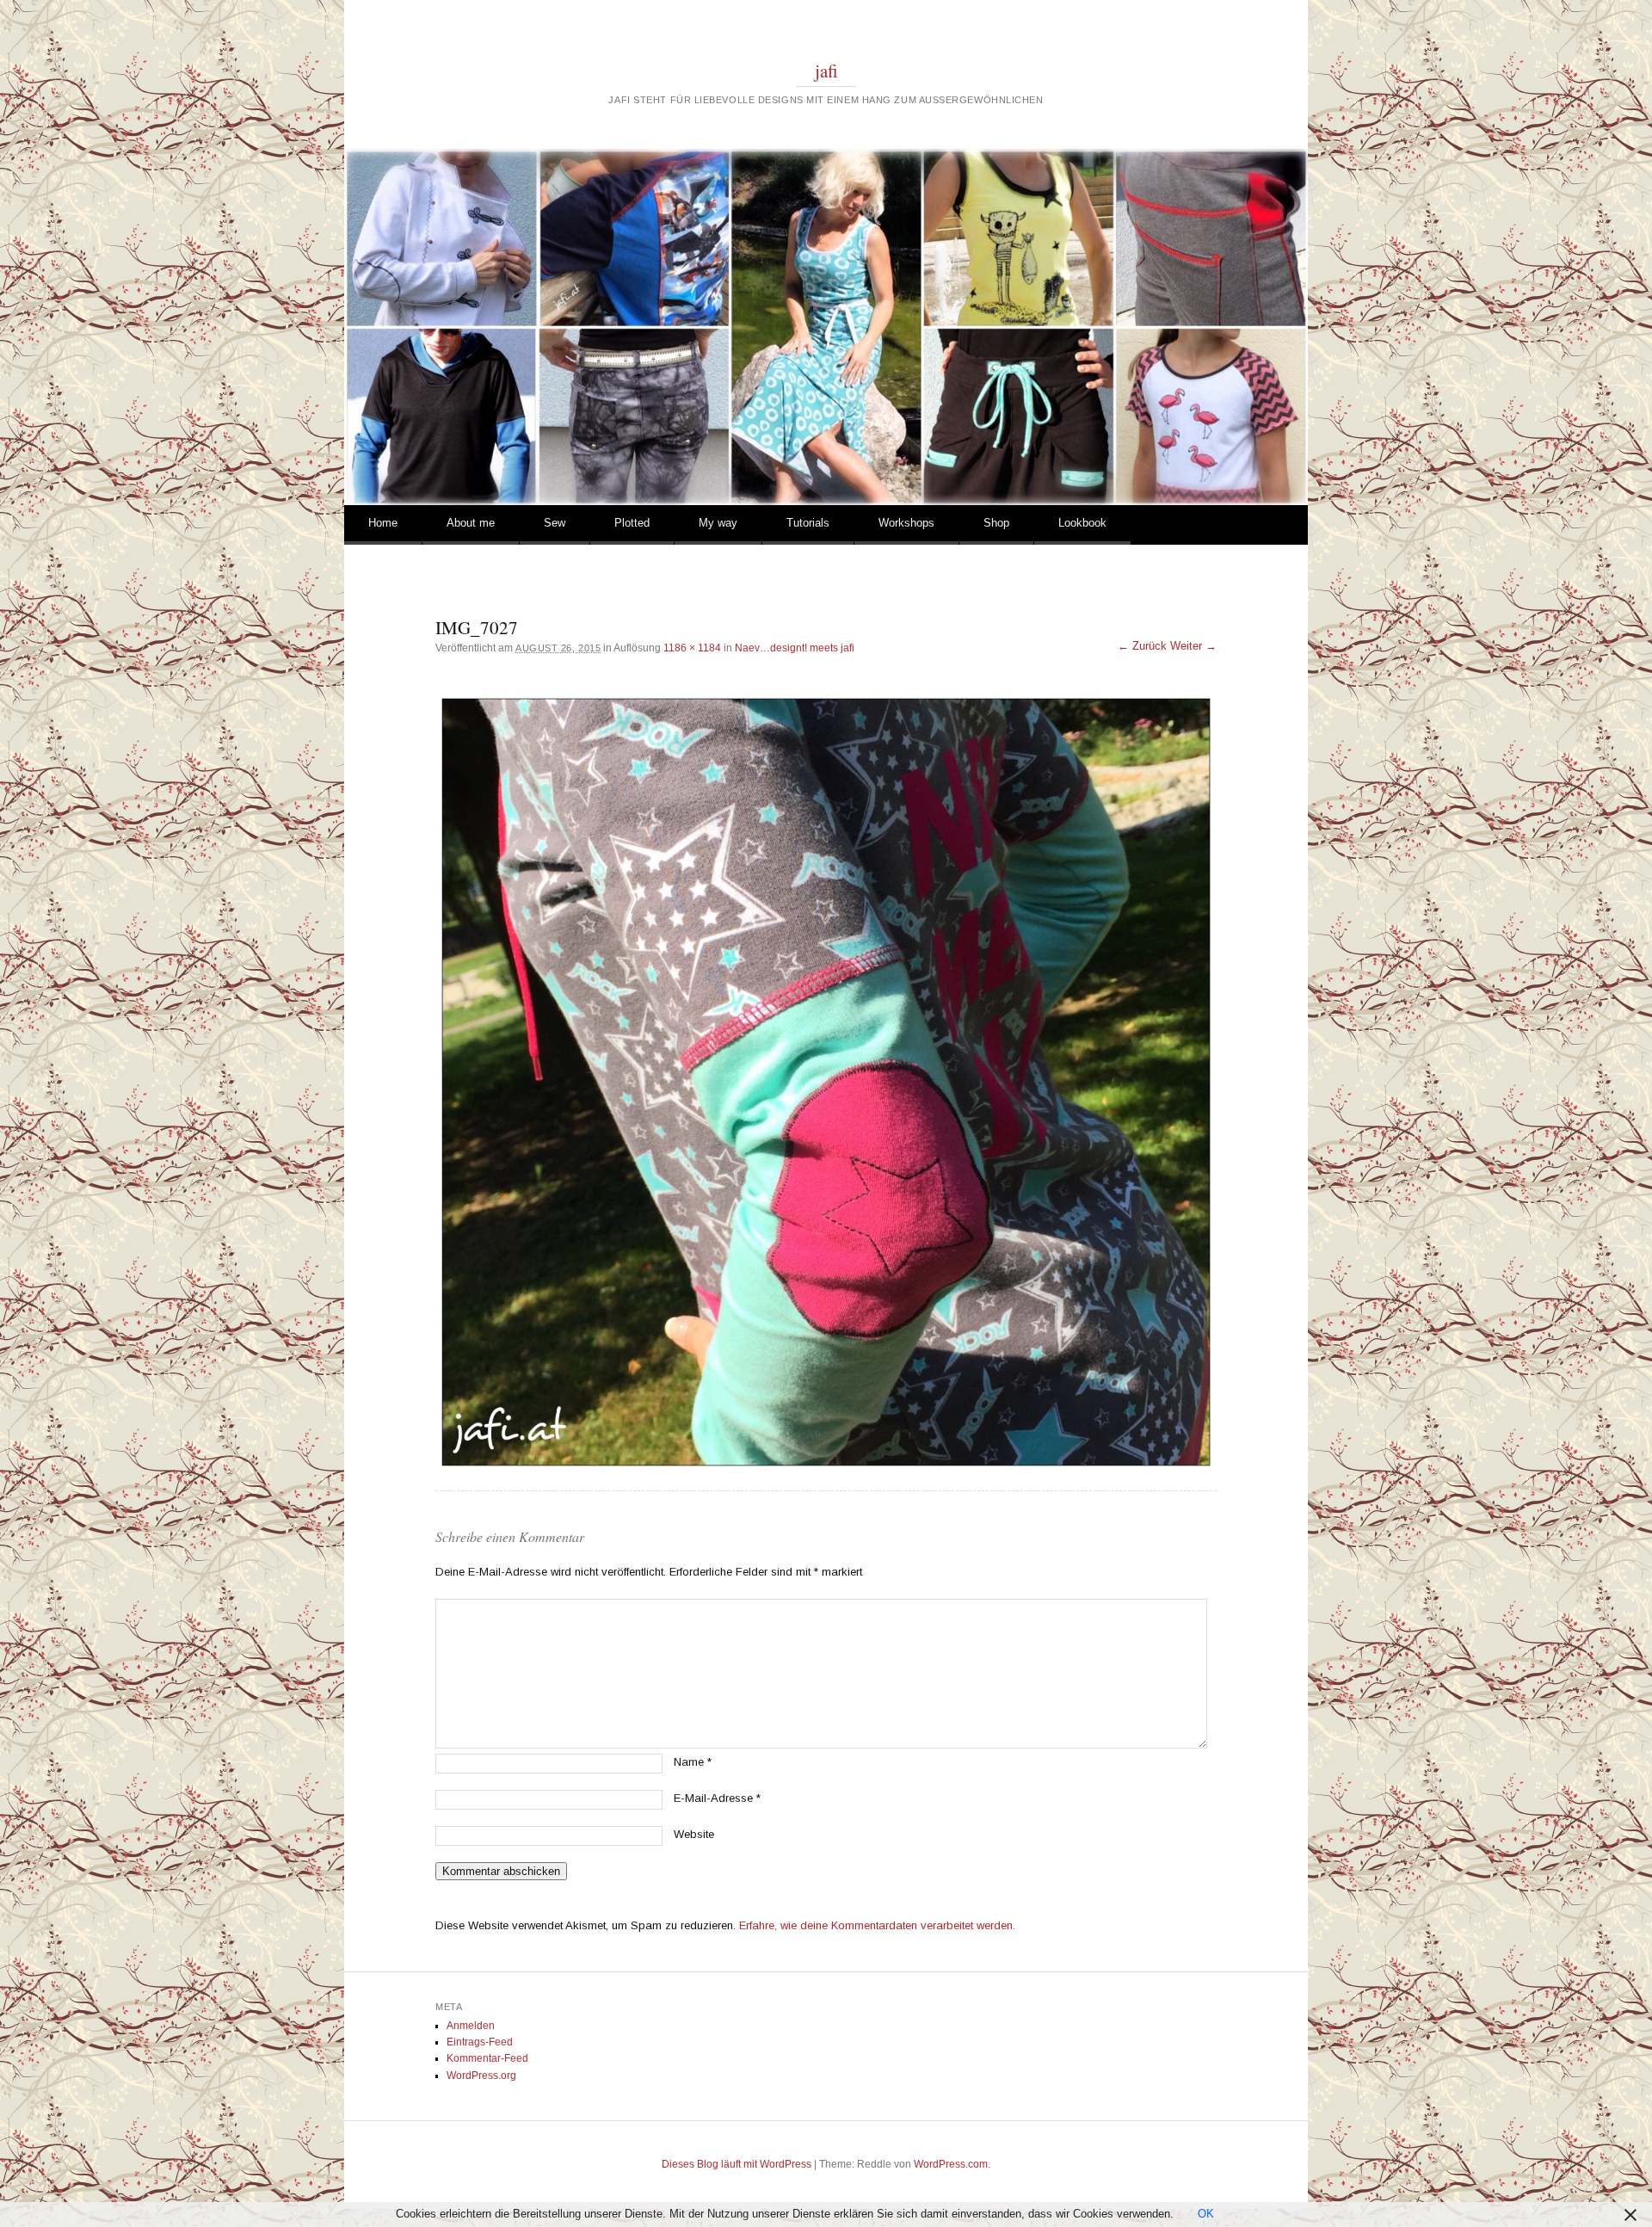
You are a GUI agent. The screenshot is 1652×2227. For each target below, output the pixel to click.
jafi (826, 71)
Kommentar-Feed (487, 2058)
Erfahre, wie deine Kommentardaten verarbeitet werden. (877, 1925)
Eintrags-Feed (480, 2042)
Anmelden (471, 2026)
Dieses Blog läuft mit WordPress (737, 2164)
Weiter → (1193, 646)
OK (1206, 2214)
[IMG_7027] (826, 1082)
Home (383, 523)
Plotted (632, 523)
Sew (555, 523)
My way (718, 523)
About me (471, 523)
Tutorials (808, 523)
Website (694, 1834)
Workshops (906, 523)
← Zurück (1142, 646)
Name (693, 1762)
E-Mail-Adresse (717, 1798)
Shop (996, 523)
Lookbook (1082, 523)
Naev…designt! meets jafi (795, 648)
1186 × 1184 (692, 648)
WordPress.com (951, 2164)
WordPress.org (481, 2076)
